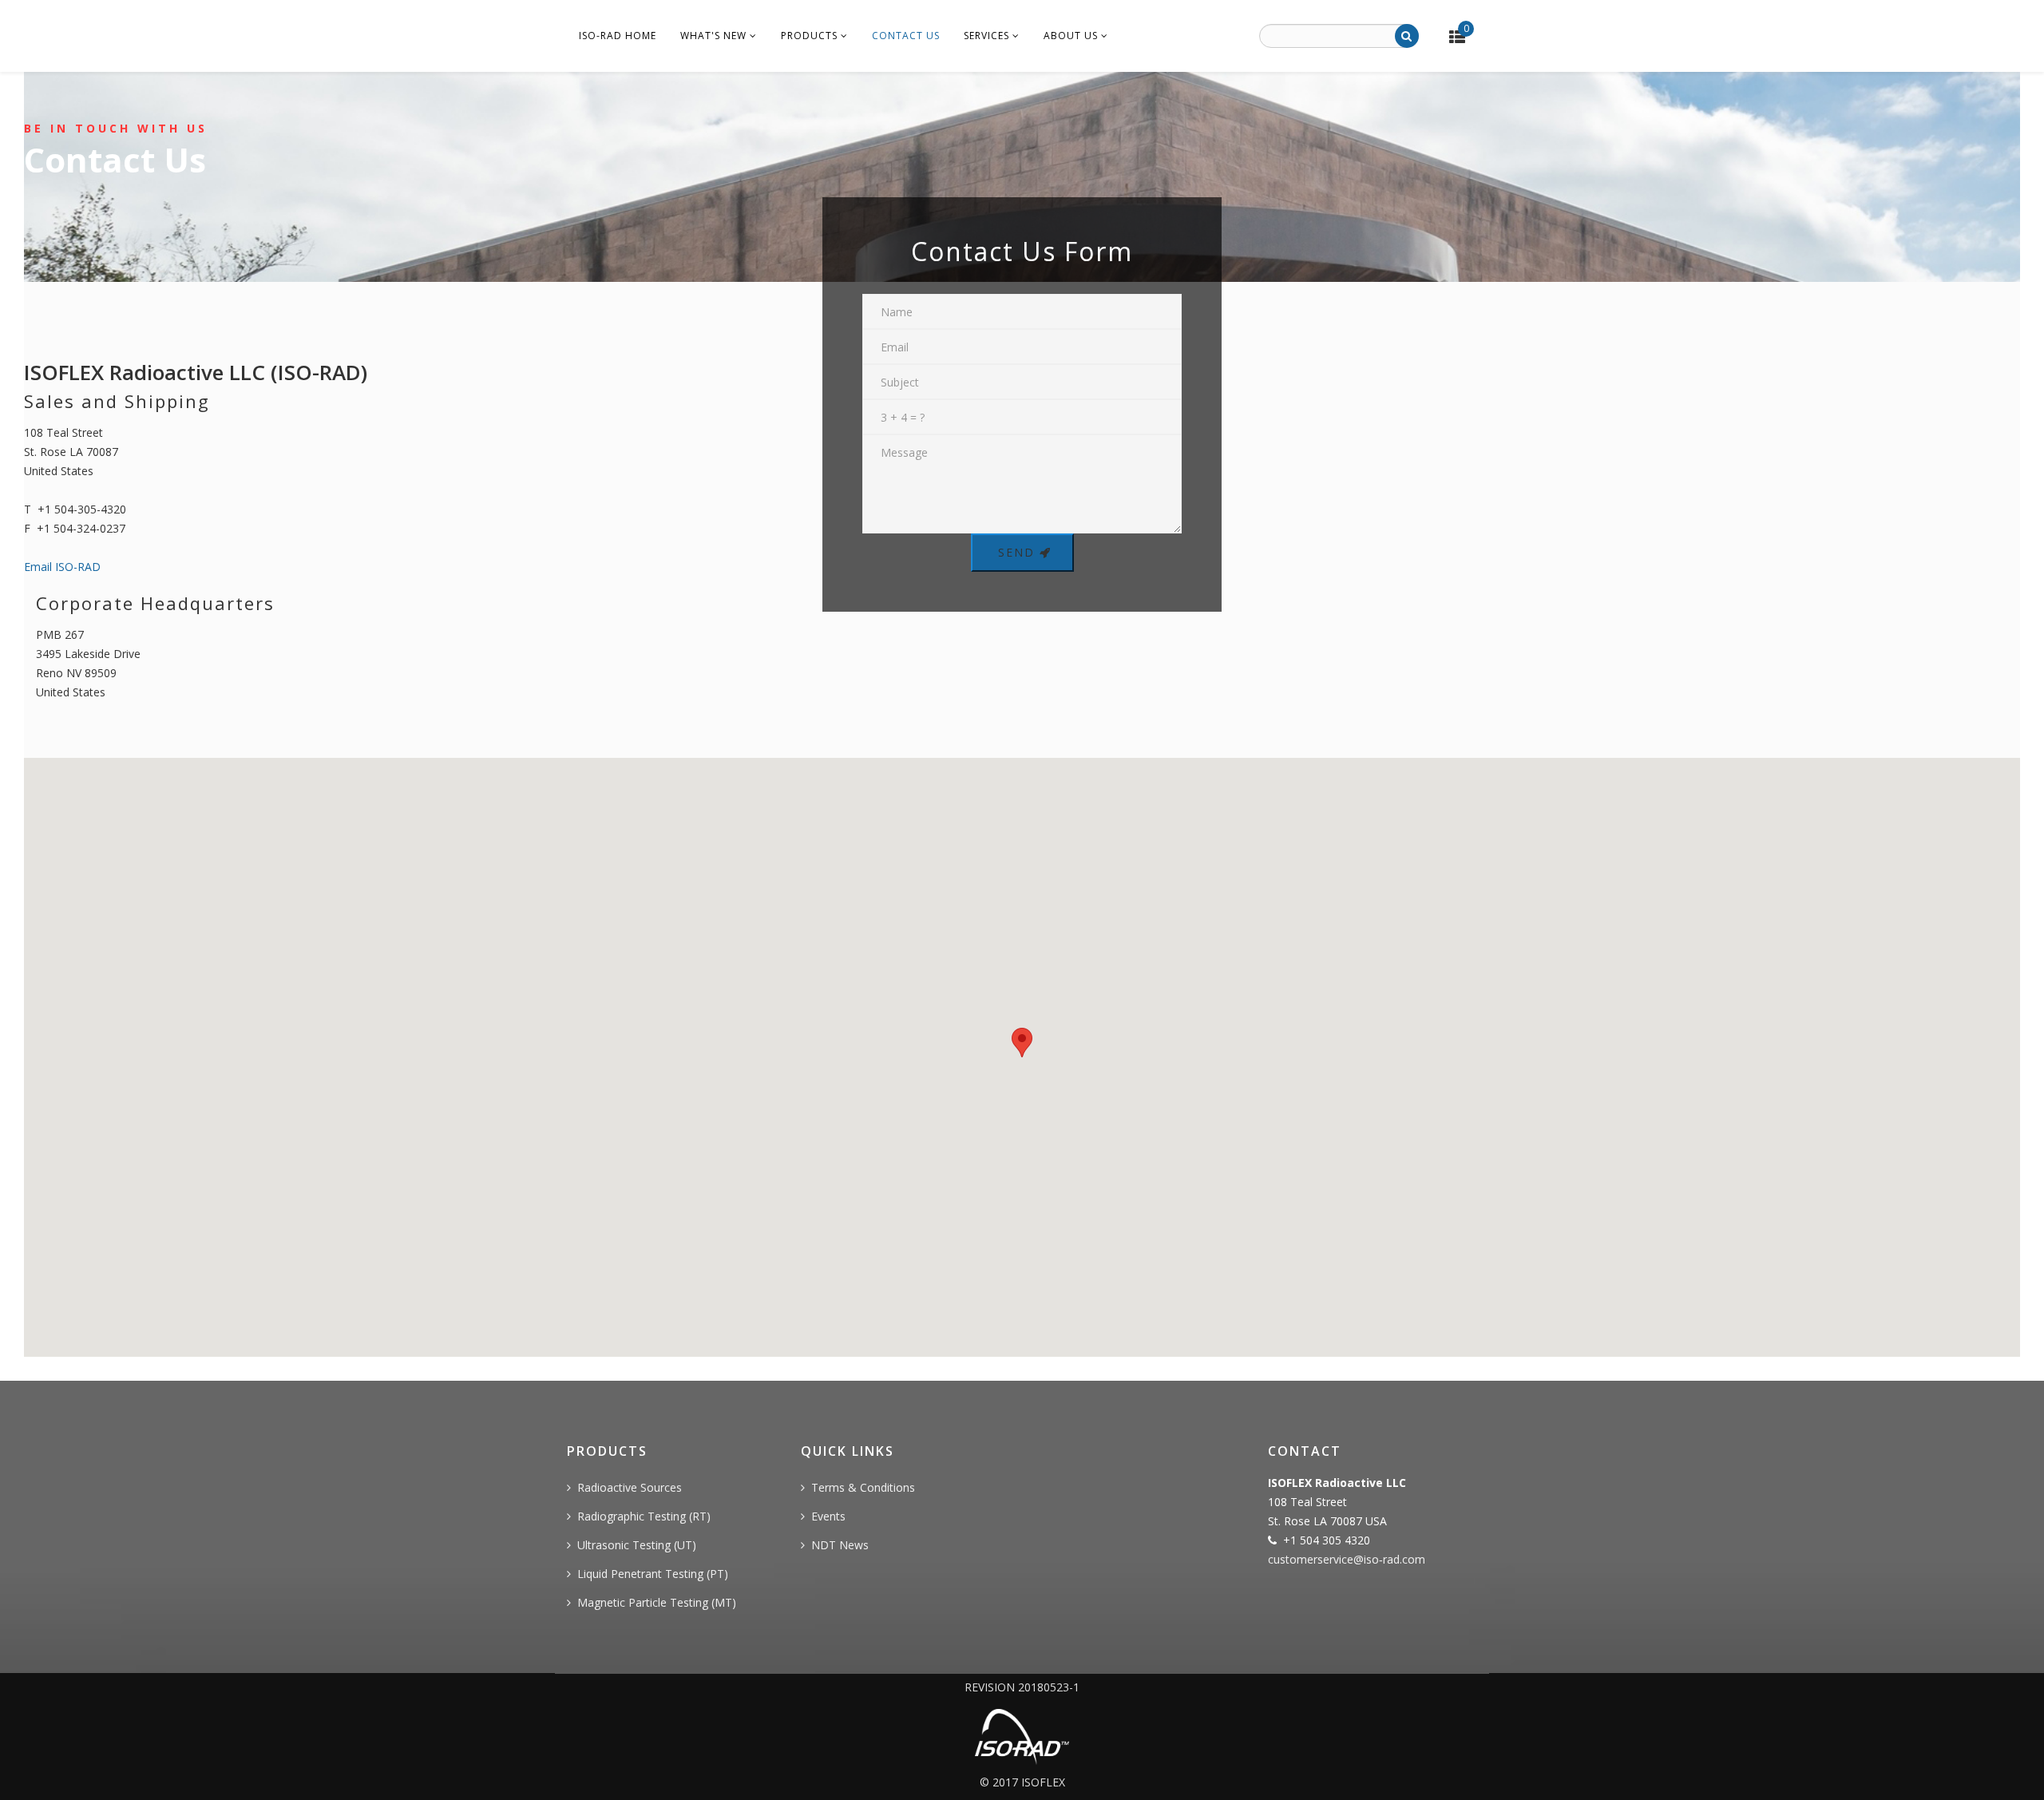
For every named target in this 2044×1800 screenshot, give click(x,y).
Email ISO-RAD (62, 567)
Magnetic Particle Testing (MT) (657, 1602)
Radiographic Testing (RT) (644, 1516)
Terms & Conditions (863, 1487)
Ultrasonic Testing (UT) (637, 1545)
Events (828, 1516)
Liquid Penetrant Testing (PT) (653, 1574)
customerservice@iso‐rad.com (1347, 1559)
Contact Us (906, 36)
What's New (713, 36)
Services (986, 36)
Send (1016, 552)
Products (809, 36)
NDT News (840, 1545)
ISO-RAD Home (618, 36)
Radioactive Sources (630, 1487)
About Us (1071, 36)
